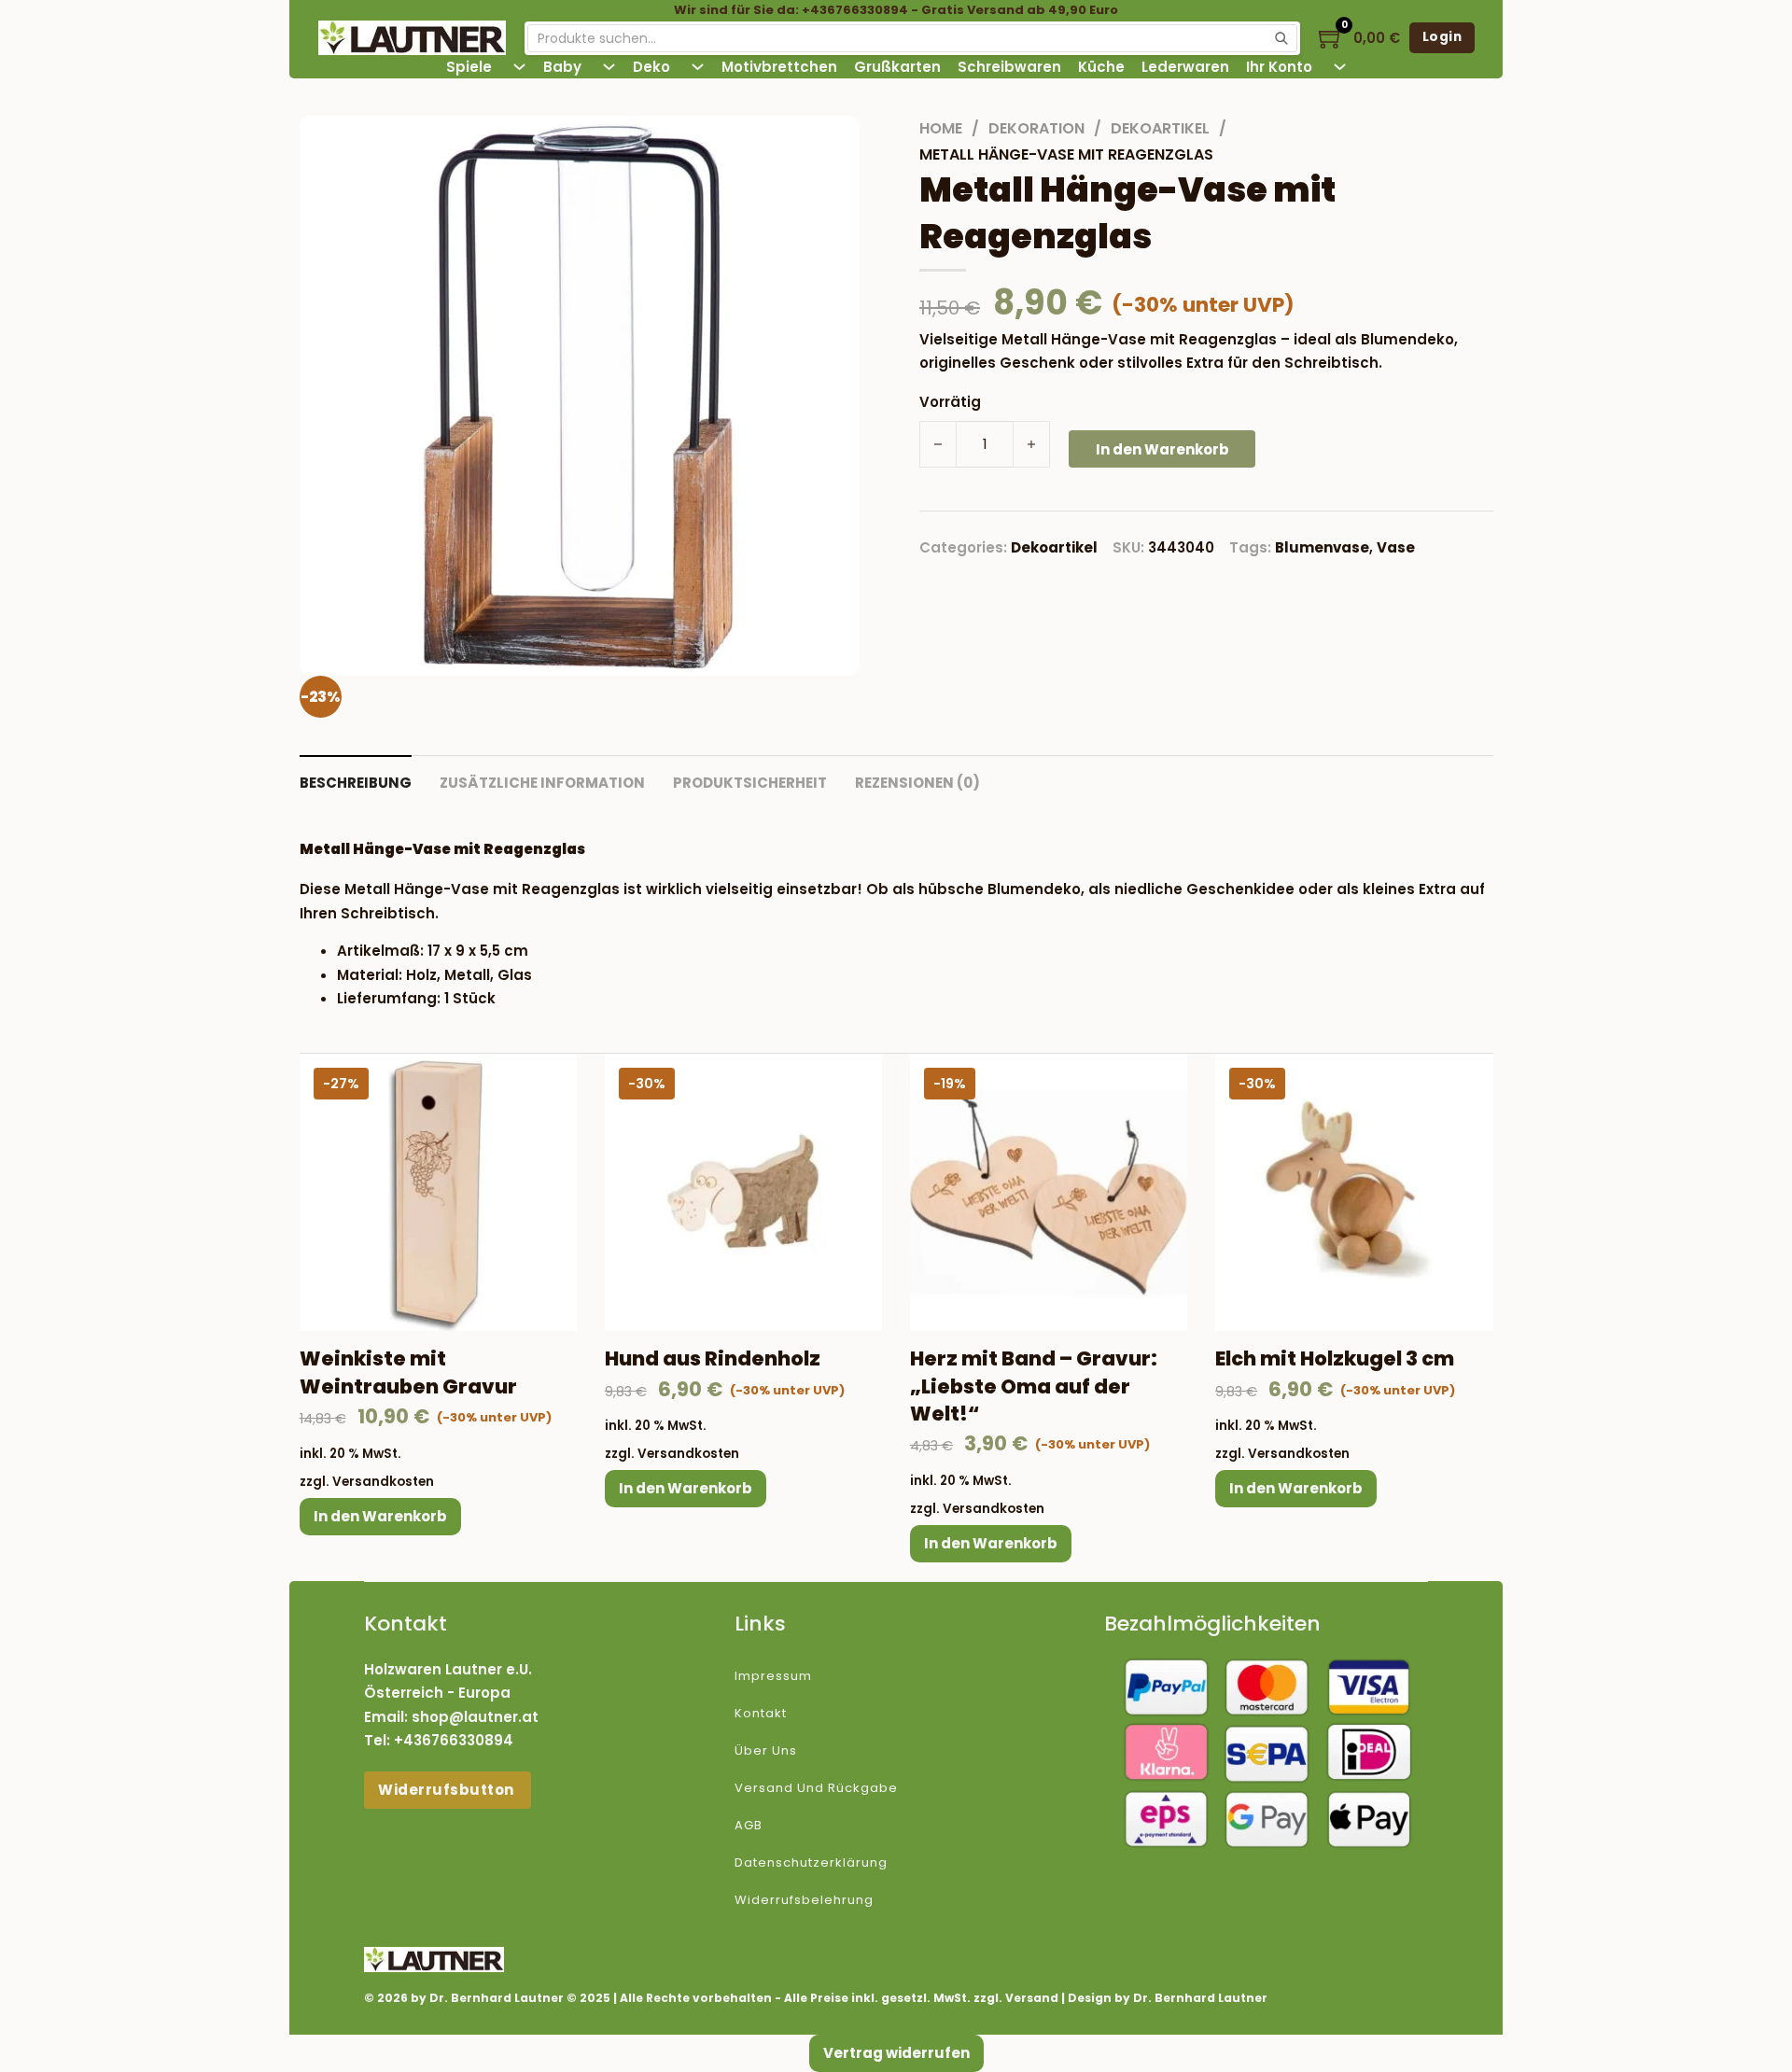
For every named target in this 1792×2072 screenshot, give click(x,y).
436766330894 (458, 1740)
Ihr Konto (1279, 67)
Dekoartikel (1160, 128)
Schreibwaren (1009, 67)
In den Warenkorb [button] (380, 1516)
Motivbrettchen (779, 67)
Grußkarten (897, 67)
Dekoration (1036, 128)
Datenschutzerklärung (811, 1862)
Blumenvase (1322, 547)
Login (1442, 37)
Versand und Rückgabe (816, 1788)
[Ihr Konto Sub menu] (1340, 67)
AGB (749, 1825)
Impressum (773, 1676)
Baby (562, 67)
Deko (651, 67)
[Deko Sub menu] (698, 67)
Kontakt (761, 1713)
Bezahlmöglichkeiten (1212, 1624)
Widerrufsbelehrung (804, 1900)
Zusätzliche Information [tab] (542, 783)
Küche (1101, 67)
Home (941, 128)
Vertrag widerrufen (896, 2053)
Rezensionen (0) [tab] (917, 783)
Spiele (469, 67)
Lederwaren (1185, 67)
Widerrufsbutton (448, 1790)
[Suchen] (1281, 38)
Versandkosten (383, 1482)
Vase (1396, 547)
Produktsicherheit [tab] (750, 783)
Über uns (766, 1750)
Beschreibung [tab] (356, 783)
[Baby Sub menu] (609, 67)
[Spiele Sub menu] (519, 67)
